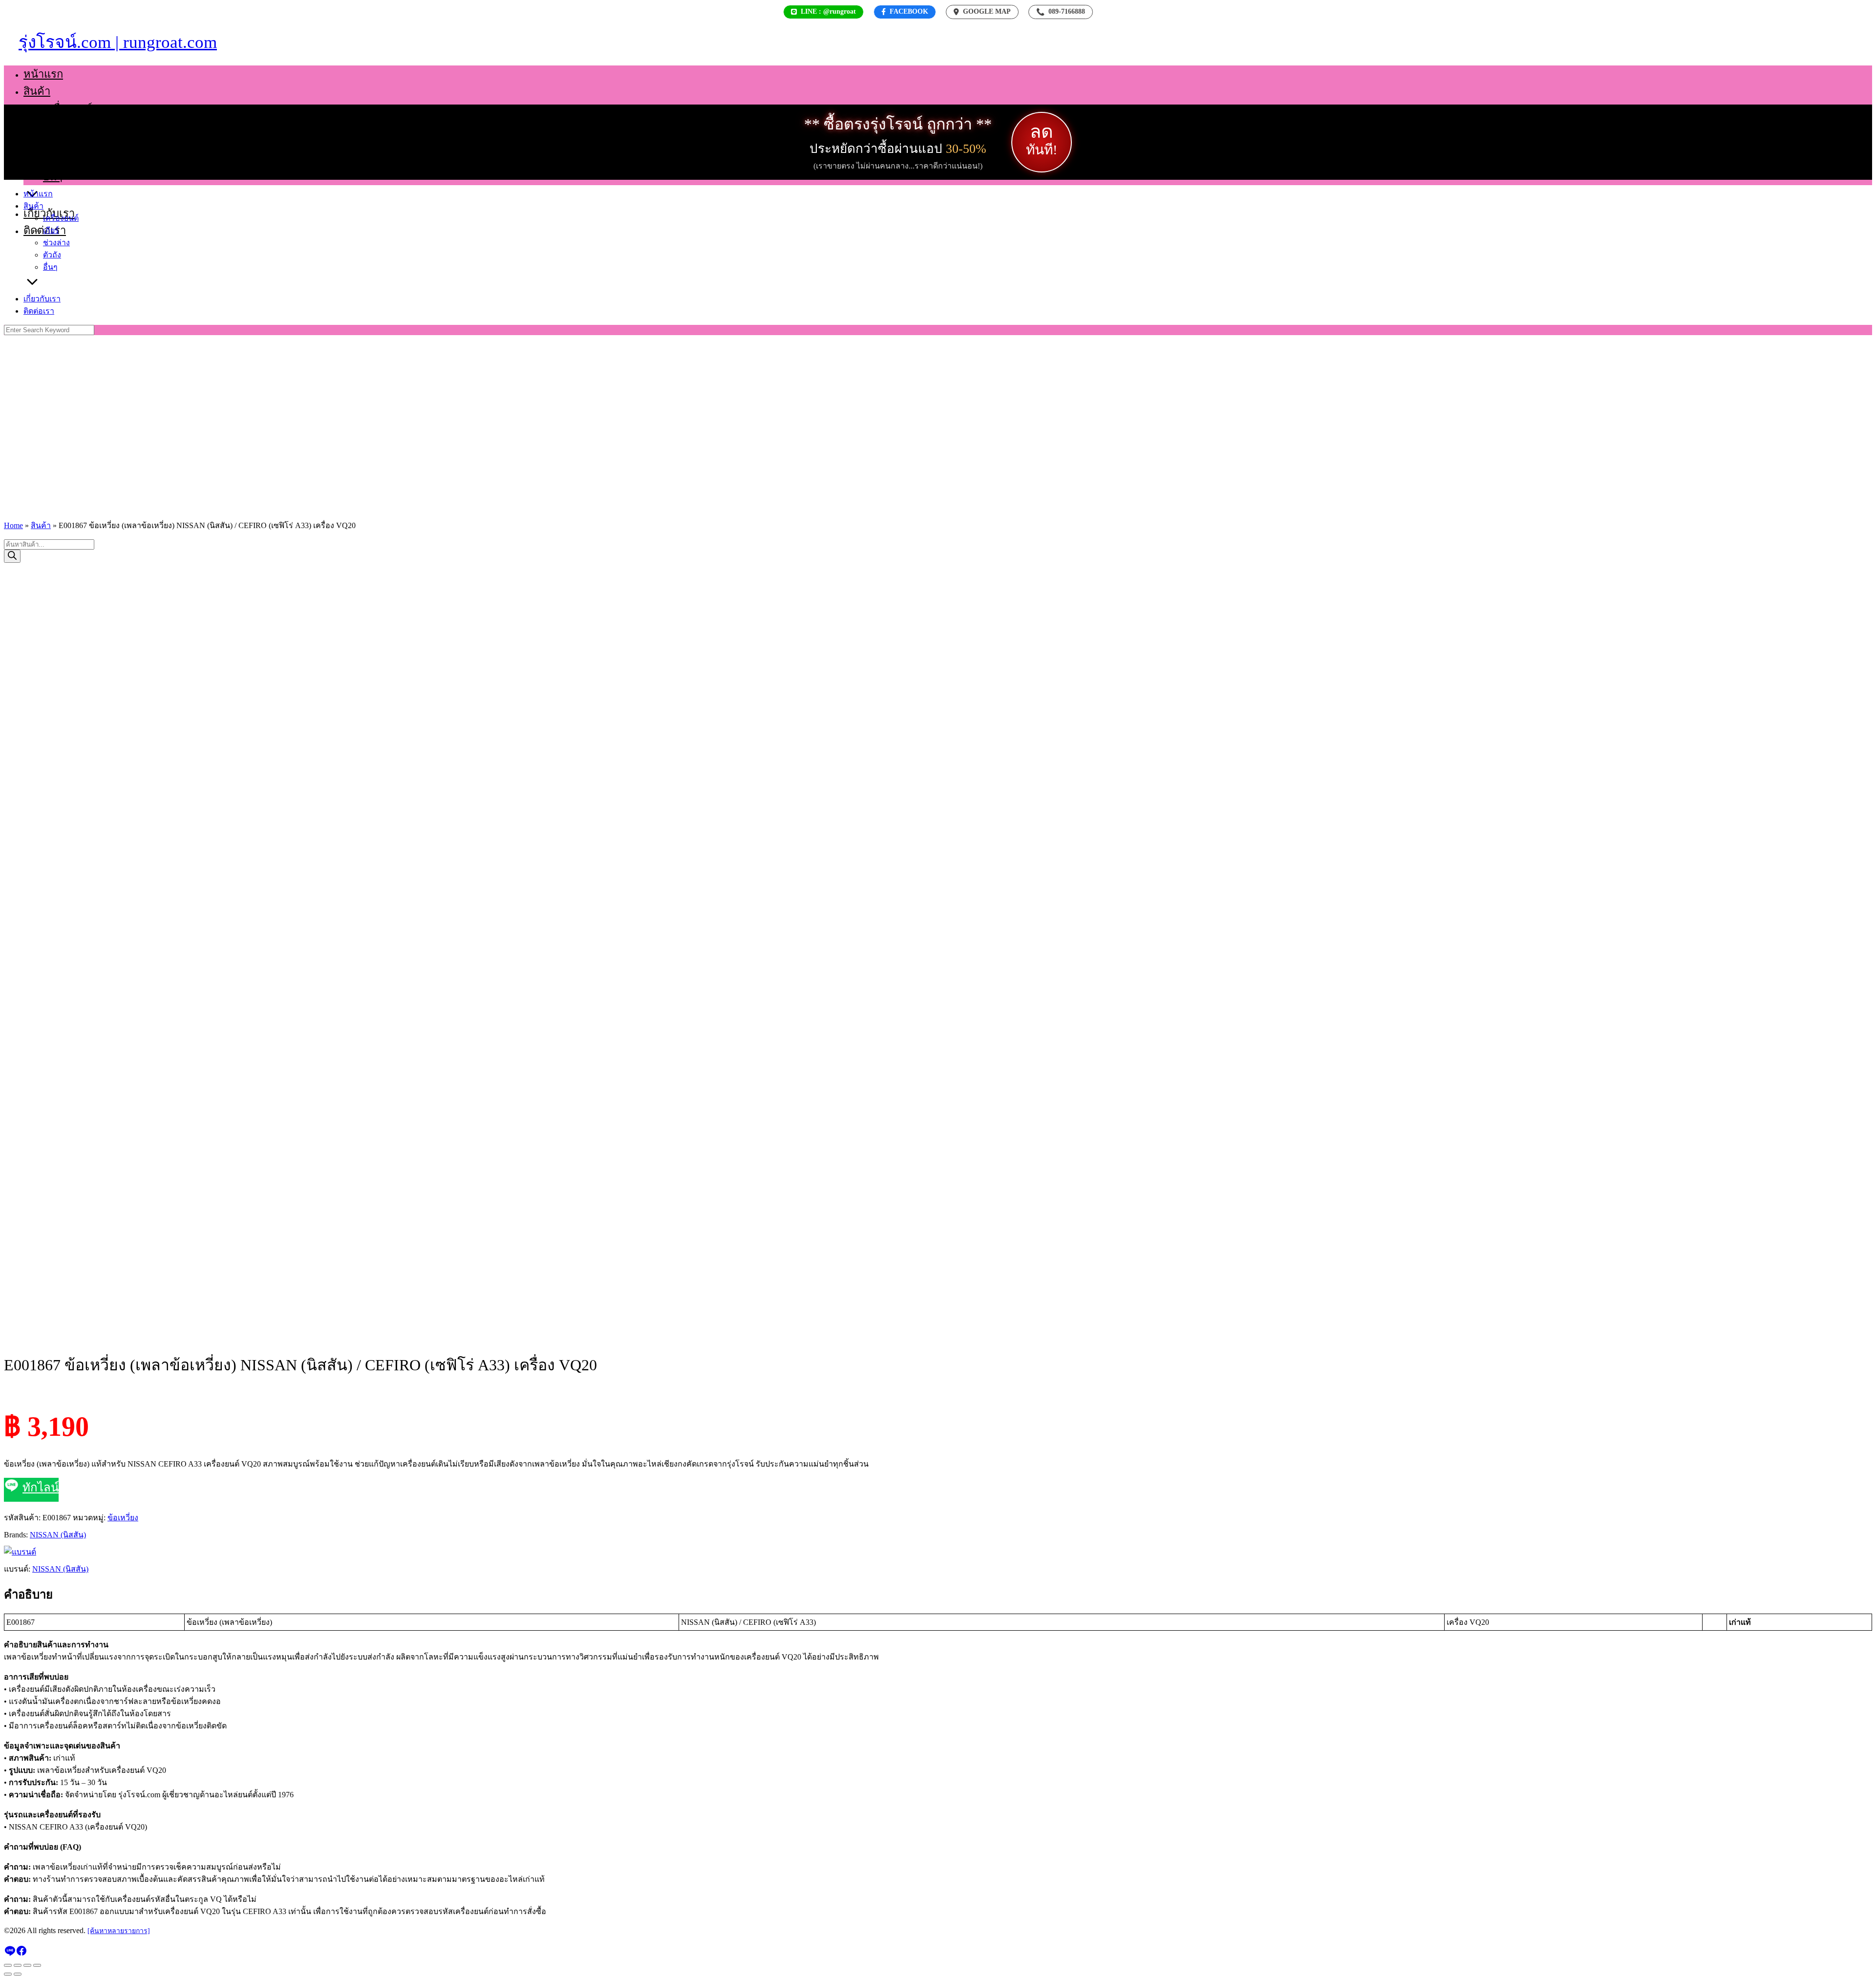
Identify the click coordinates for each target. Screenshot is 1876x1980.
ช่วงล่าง (61, 142)
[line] (10, 1954)
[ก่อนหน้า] (8, 1974)
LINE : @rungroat (828, 11)
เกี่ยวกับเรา (42, 299)
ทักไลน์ (41, 1488)
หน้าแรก (43, 74)
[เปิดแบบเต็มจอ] (18, 1965)
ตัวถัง (55, 160)
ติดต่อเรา (39, 311)
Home (13, 525)
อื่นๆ (53, 177)
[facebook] (21, 1954)
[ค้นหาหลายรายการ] (119, 1931)
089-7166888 (1061, 12)
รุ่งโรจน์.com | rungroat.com (118, 42)
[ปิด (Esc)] (37, 1965)
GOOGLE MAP (987, 11)
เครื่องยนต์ (68, 108)
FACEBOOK (909, 11)
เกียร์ (54, 125)
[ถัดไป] (18, 1974)
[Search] (12, 556)
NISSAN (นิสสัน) (58, 1535)
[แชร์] (27, 1965)
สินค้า (37, 91)
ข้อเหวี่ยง (123, 1518)
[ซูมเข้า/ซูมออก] (8, 1965)
